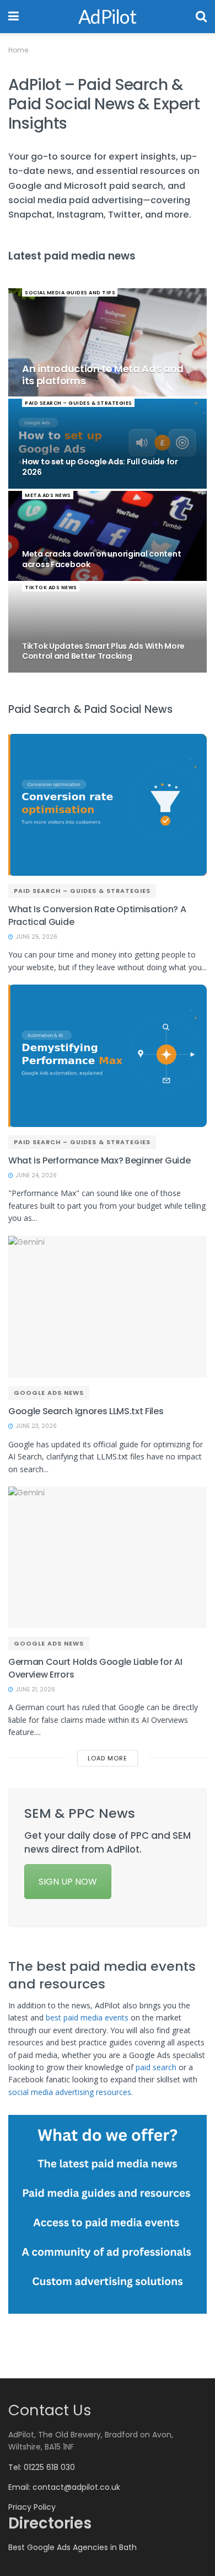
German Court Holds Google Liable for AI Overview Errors (95, 1668)
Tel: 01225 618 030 (42, 2467)
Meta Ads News (48, 495)
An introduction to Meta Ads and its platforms (103, 375)
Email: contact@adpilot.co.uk (64, 2487)
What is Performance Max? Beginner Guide (100, 1160)
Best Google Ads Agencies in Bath (72, 2547)
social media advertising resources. (73, 2092)
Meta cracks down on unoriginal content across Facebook (101, 559)
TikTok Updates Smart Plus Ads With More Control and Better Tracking (103, 651)
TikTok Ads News (51, 588)
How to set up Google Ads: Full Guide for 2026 (100, 467)
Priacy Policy (32, 2507)
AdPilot (107, 17)
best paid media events (87, 2017)
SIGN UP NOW (68, 1882)
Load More (108, 1758)
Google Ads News (49, 1393)
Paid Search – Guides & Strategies (79, 403)
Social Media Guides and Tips (70, 293)
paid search (156, 2067)
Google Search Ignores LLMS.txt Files (86, 1411)
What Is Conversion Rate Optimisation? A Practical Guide (97, 915)
